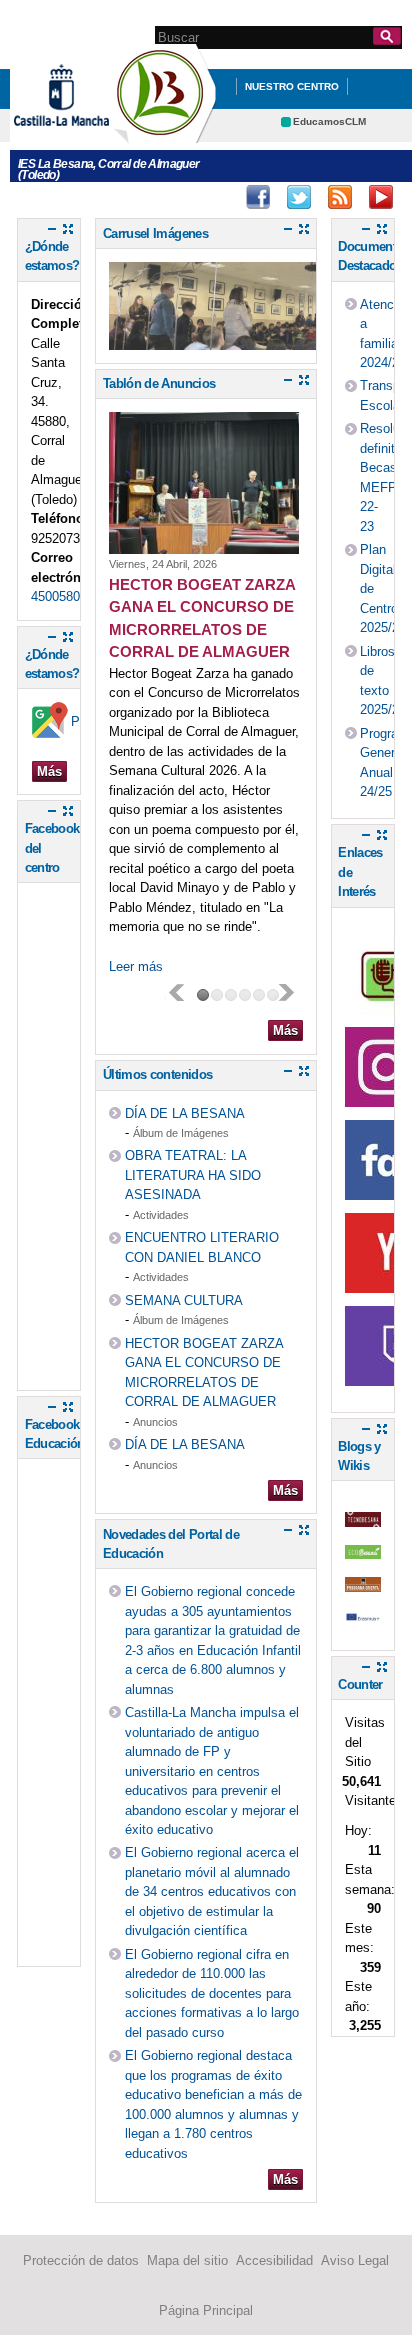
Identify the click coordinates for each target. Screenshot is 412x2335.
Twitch (340, 197)
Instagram (299, 197)
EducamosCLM (329, 121)
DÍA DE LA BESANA (185, 1113)
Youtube (381, 197)
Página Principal (206, 2310)
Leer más (136, 966)
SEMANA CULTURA (184, 1300)
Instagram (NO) (217, 197)
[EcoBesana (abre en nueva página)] (363, 1549)
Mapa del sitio (187, 2260)
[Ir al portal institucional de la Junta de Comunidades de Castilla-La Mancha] (86, 133)
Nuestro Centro (292, 86)
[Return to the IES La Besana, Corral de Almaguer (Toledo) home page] (165, 133)
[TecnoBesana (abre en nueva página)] (363, 1516)
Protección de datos (81, 2260)
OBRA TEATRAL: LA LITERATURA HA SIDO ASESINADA (193, 1175)
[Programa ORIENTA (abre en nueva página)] (363, 1581)
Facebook (258, 197)
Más (49, 771)
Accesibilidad (274, 2260)
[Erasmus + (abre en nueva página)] (363, 1614)
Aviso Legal (355, 2260)
